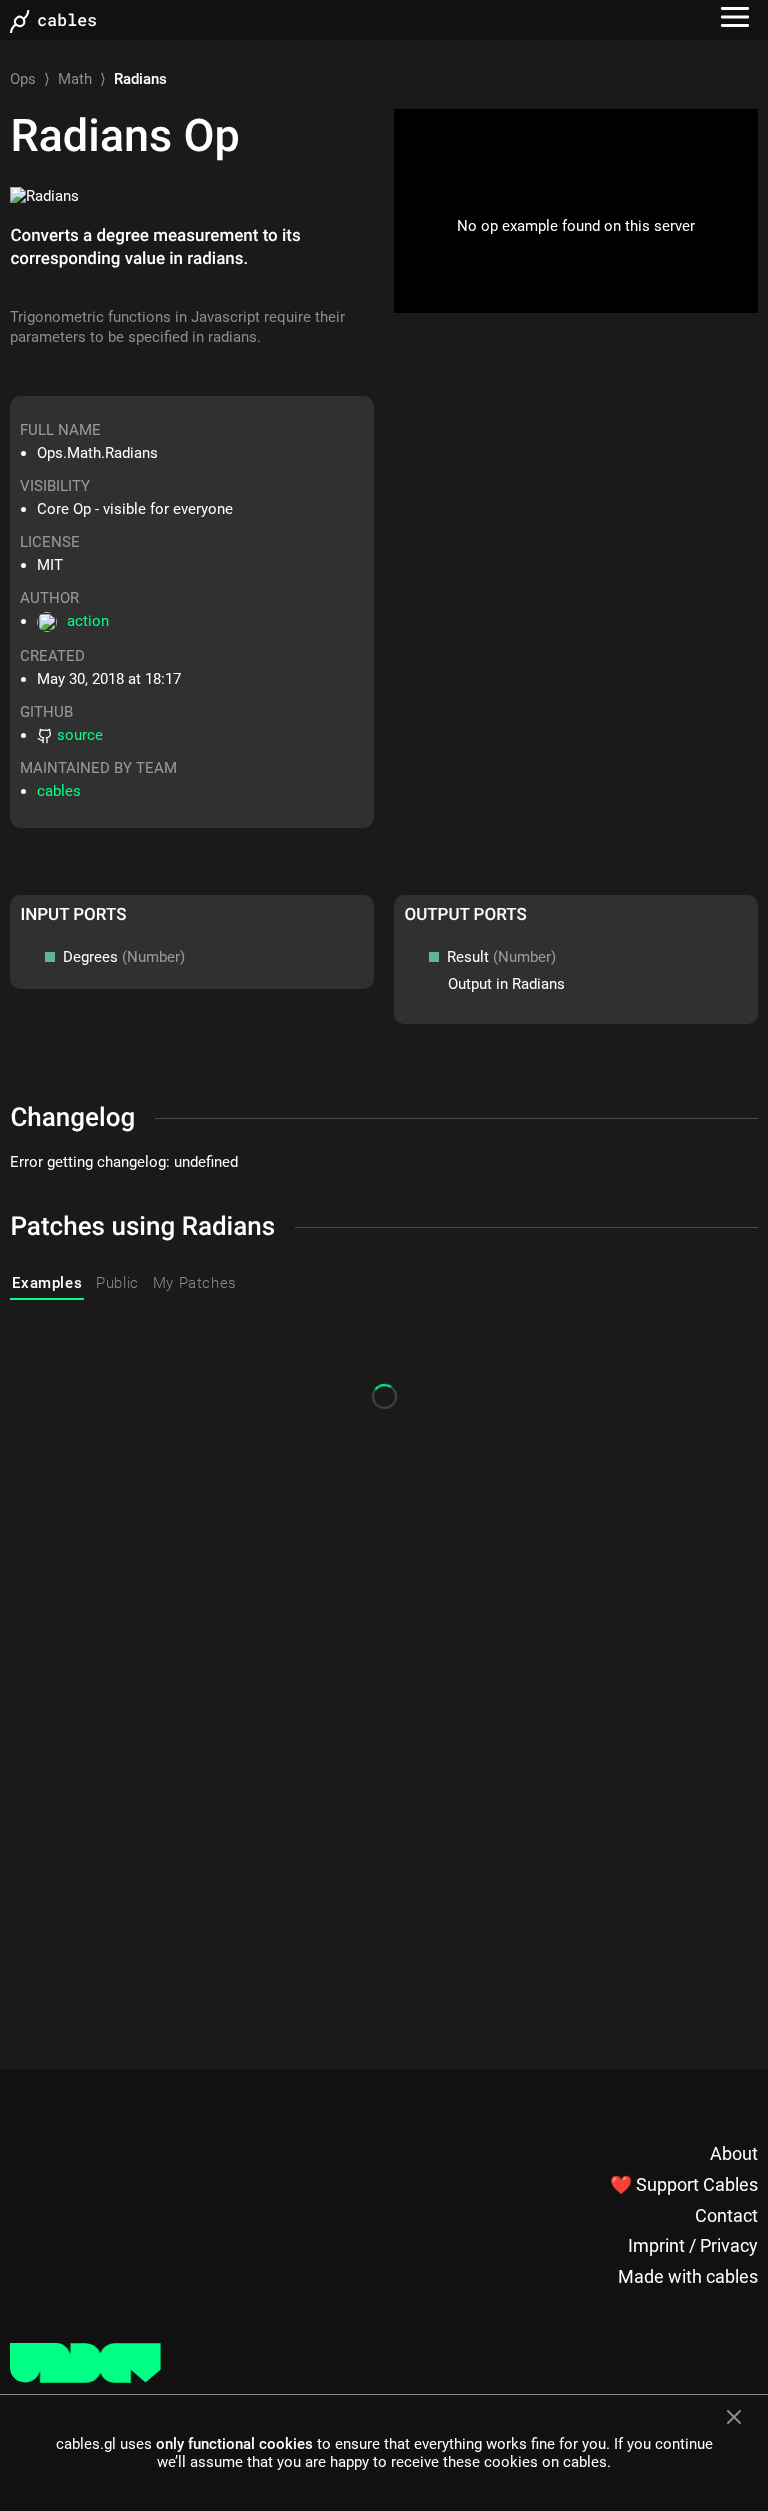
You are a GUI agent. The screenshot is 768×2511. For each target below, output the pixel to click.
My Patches (195, 1283)
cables (59, 791)
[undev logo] (85, 2378)
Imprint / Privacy (693, 2245)
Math (75, 79)
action (88, 621)
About (734, 2153)
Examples (47, 1283)
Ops (23, 79)
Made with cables (688, 2276)
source (80, 735)
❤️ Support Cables (684, 2184)
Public (117, 1283)
